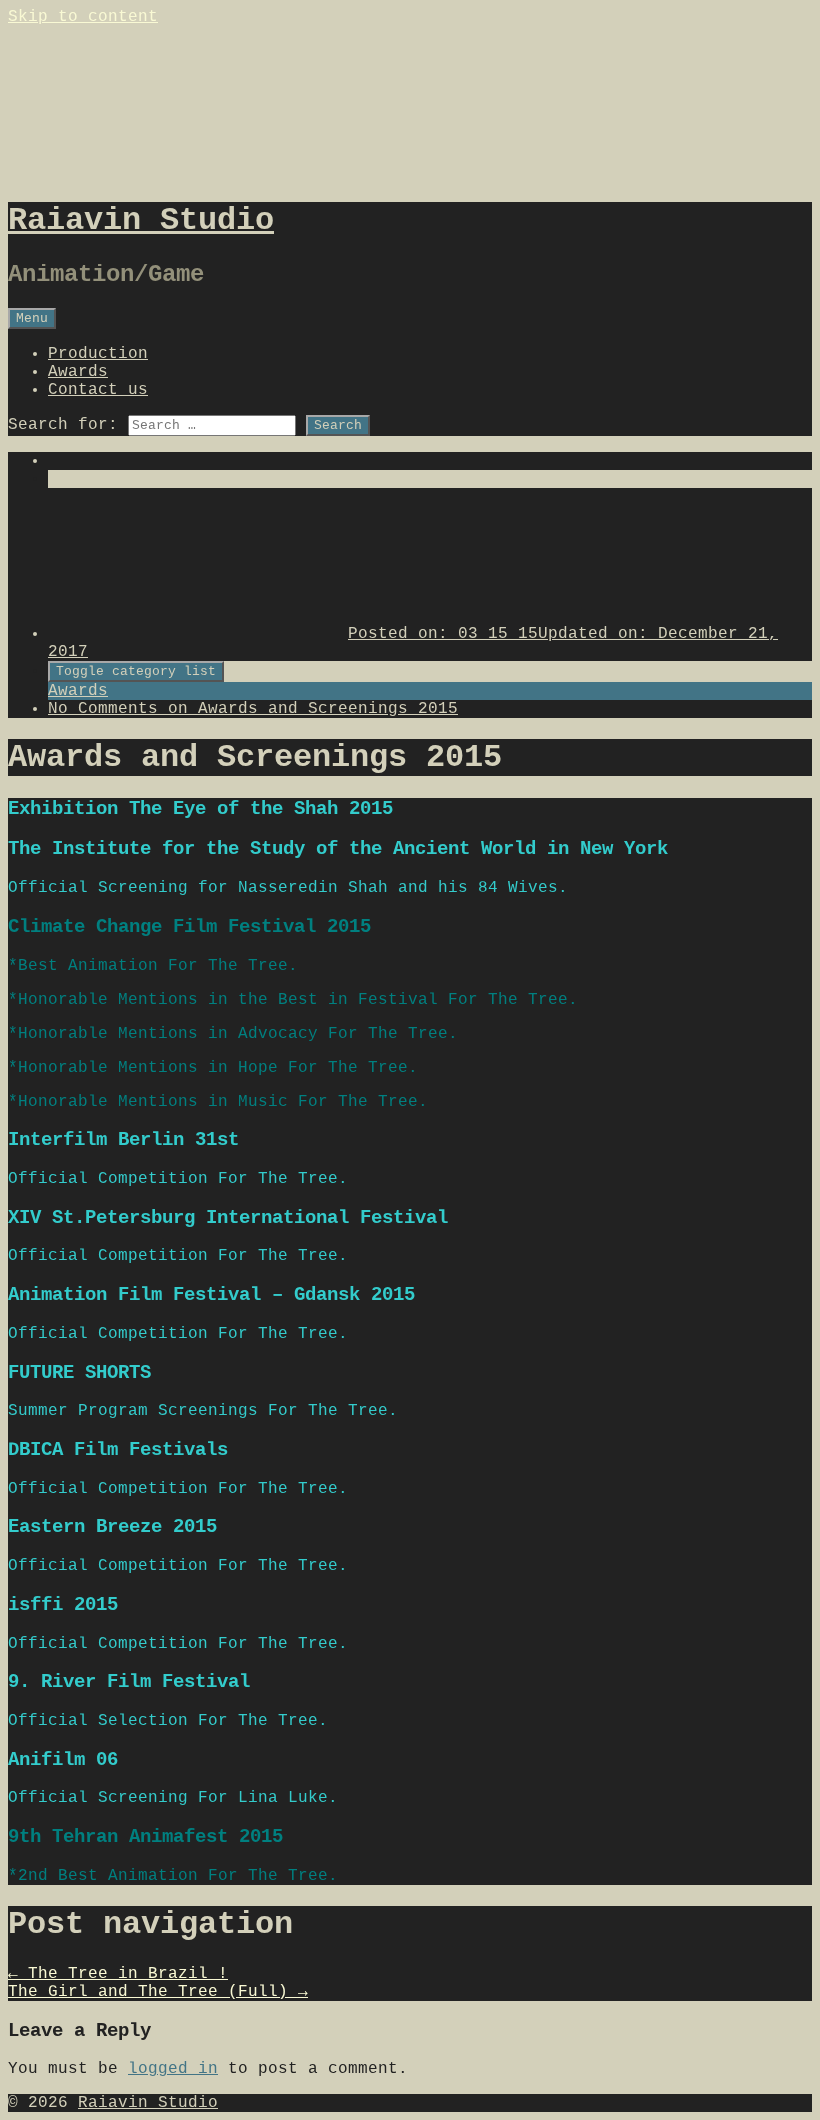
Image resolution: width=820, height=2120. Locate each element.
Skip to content (83, 17)
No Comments (253, 709)
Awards (78, 372)
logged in (173, 2069)
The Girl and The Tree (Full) (158, 1992)
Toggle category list (136, 671)
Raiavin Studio (148, 2103)
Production (98, 354)
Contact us (98, 390)
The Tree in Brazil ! (118, 1974)
